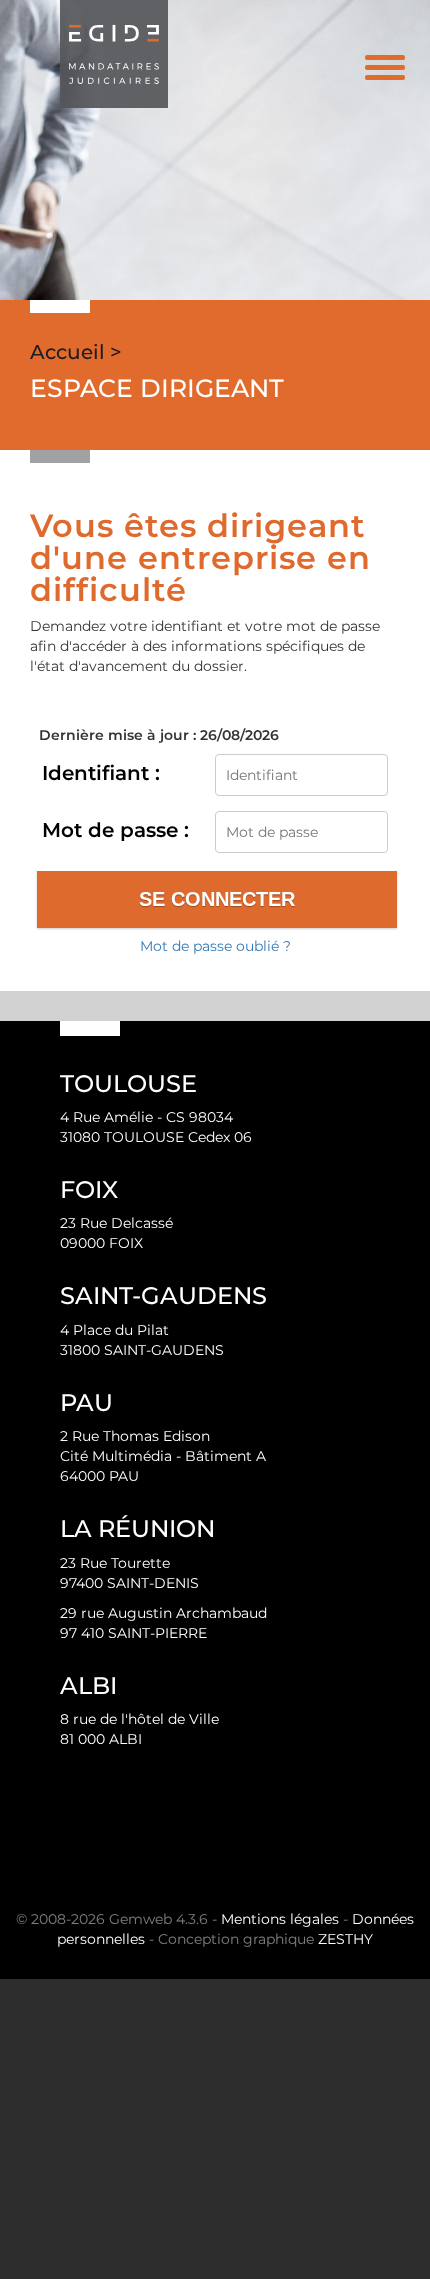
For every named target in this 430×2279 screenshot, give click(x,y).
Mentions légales (280, 1919)
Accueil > (76, 352)
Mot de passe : (115, 830)
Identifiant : (101, 773)
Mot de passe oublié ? (215, 946)
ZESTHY (345, 1939)
